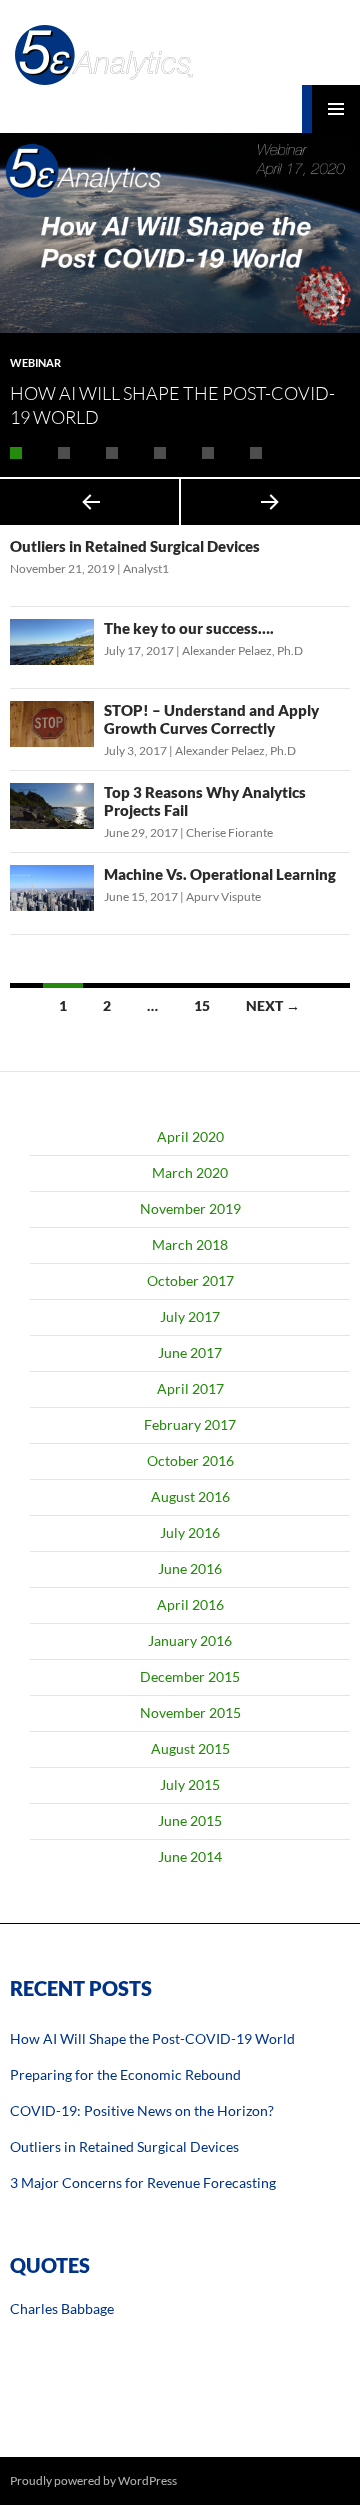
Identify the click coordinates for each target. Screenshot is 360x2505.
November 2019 (190, 1208)
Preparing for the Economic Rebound (125, 2074)
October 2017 (190, 1280)
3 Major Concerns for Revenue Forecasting (143, 2182)
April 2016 (190, 1604)
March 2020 (190, 1172)
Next (270, 502)
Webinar (35, 362)
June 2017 (190, 1352)
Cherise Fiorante (229, 832)
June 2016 (190, 1568)
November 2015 (190, 1712)
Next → (273, 1005)
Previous (89, 502)
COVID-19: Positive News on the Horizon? (142, 2110)
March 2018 (190, 1244)
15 (202, 1005)
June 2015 (190, 1820)
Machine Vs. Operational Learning (220, 874)
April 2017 (190, 1388)
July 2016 (190, 1532)
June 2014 (190, 1856)
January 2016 (190, 1640)
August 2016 (190, 1496)
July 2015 (190, 1784)
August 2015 (190, 1748)
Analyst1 (146, 568)
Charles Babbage (62, 2308)
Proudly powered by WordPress (93, 2480)
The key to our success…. (189, 628)
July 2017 (190, 1316)
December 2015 (190, 1676)
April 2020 (190, 1136)
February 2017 (190, 1424)
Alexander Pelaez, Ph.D (242, 650)
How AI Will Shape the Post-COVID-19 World (152, 2038)
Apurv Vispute (223, 896)
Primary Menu (336, 109)
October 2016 (190, 1460)
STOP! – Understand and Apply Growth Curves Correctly (211, 719)
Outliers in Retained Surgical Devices (135, 546)
